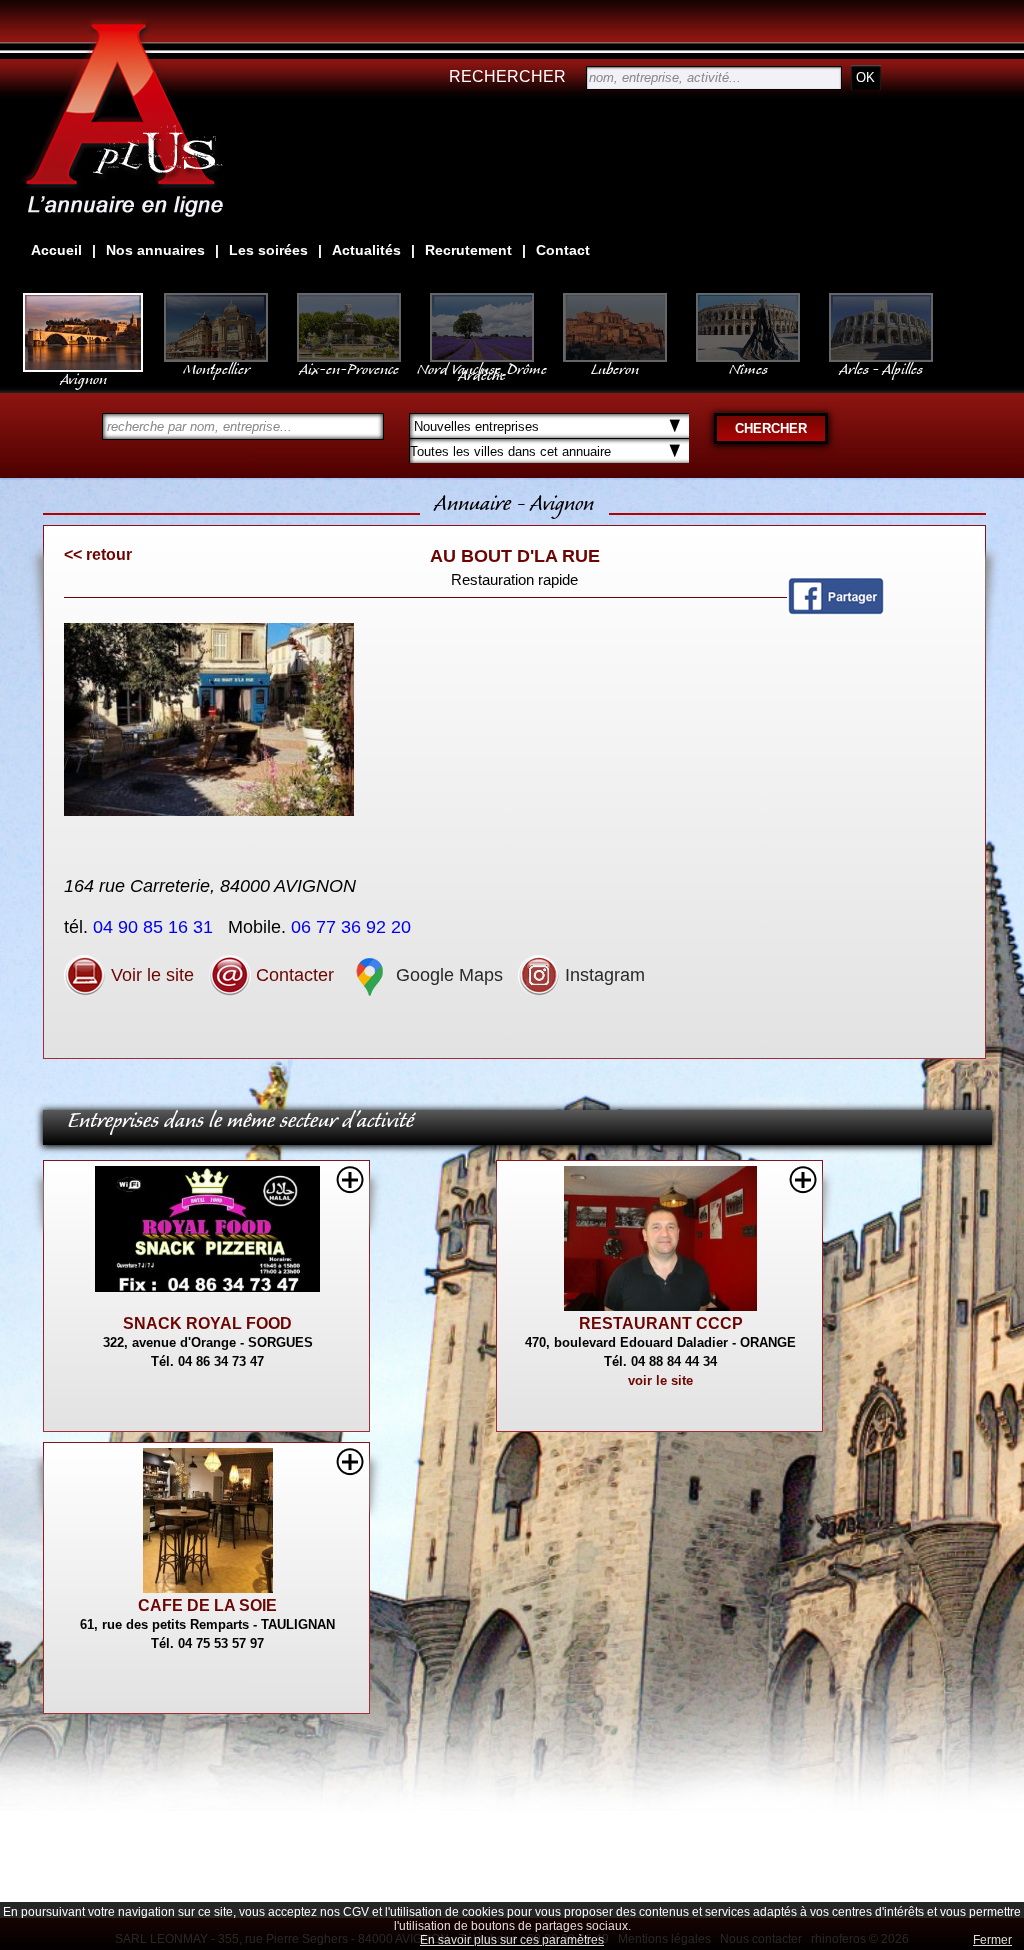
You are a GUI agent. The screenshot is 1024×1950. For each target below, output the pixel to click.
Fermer (992, 1940)
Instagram (602, 975)
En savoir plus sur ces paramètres (512, 1940)
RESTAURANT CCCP (661, 1323)
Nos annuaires (155, 250)
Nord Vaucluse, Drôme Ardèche (482, 368)
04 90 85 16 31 (155, 927)
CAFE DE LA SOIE (207, 1605)
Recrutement (468, 250)
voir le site (660, 1380)
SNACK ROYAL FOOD (207, 1323)
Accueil (56, 250)
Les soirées (268, 250)
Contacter (292, 975)
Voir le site (150, 975)
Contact (563, 250)
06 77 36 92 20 (353, 927)
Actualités (366, 250)
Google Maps (447, 975)
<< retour (98, 554)
